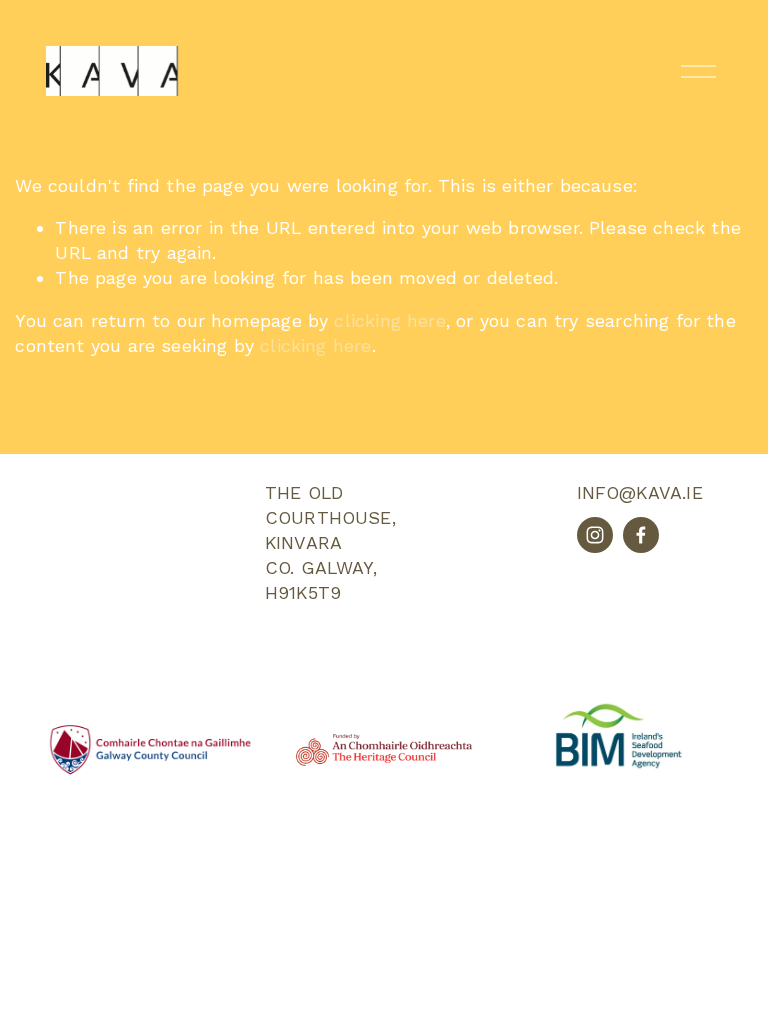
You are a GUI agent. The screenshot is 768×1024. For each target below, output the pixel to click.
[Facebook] (641, 535)
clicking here (389, 320)
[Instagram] (595, 535)
